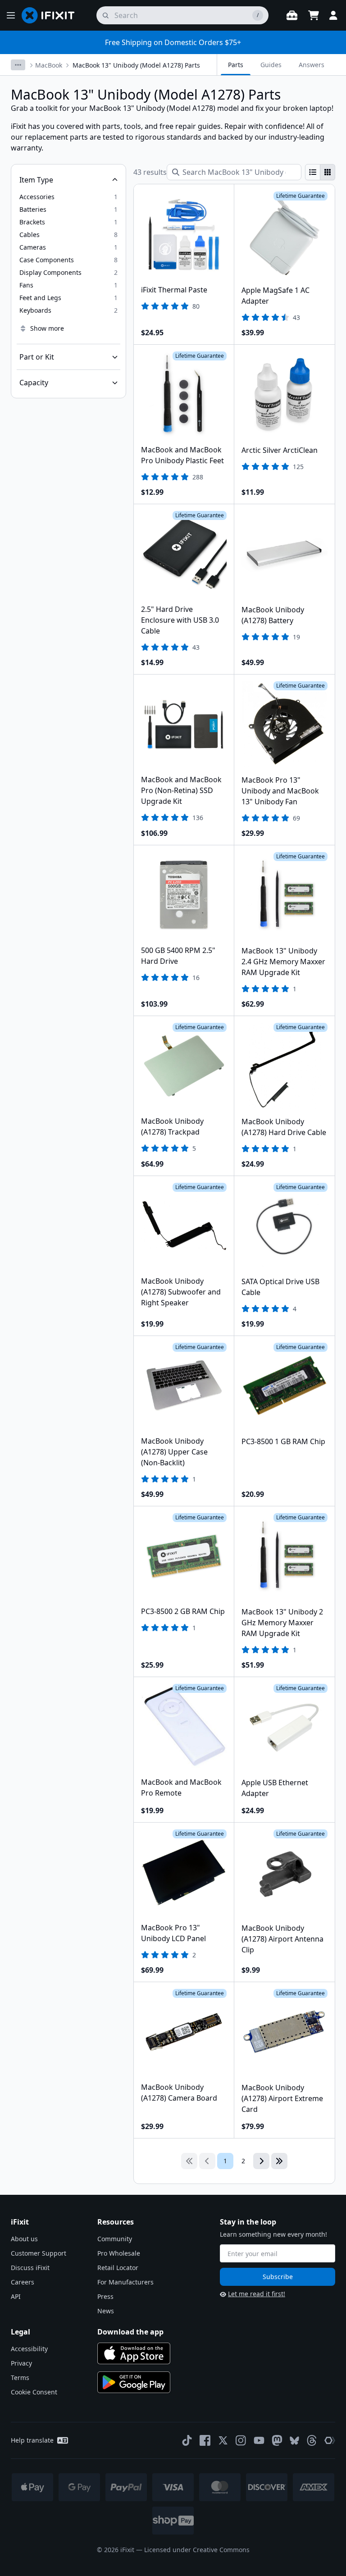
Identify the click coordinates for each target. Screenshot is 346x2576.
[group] (320, 172)
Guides (271, 65)
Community (115, 2239)
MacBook (49, 65)
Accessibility (29, 2349)
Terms (20, 2378)
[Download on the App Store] (134, 2353)
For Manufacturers (125, 2282)
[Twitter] (223, 2440)
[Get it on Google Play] (134, 2382)
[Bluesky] (294, 2441)
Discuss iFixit (30, 2268)
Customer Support (39, 2253)
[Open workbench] (292, 15)
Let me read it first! (257, 2294)
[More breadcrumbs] (18, 65)
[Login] (333, 15)
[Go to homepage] (52, 15)
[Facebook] (205, 2440)
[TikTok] (187, 2440)
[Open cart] (314, 15)
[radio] (313, 172)
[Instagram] (241, 2440)
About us (24, 2239)
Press (105, 2296)
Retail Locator (118, 2268)
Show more (47, 328)
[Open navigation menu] (11, 15)
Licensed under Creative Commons (197, 2550)
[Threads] (312, 2440)
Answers (312, 65)
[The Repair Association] (330, 2440)
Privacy (21, 2363)
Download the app (130, 2332)
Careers (23, 2282)
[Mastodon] (277, 2440)
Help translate (32, 2440)
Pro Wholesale (119, 2253)
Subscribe (278, 2277)
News (106, 2311)
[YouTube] (259, 2440)
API (16, 2296)
